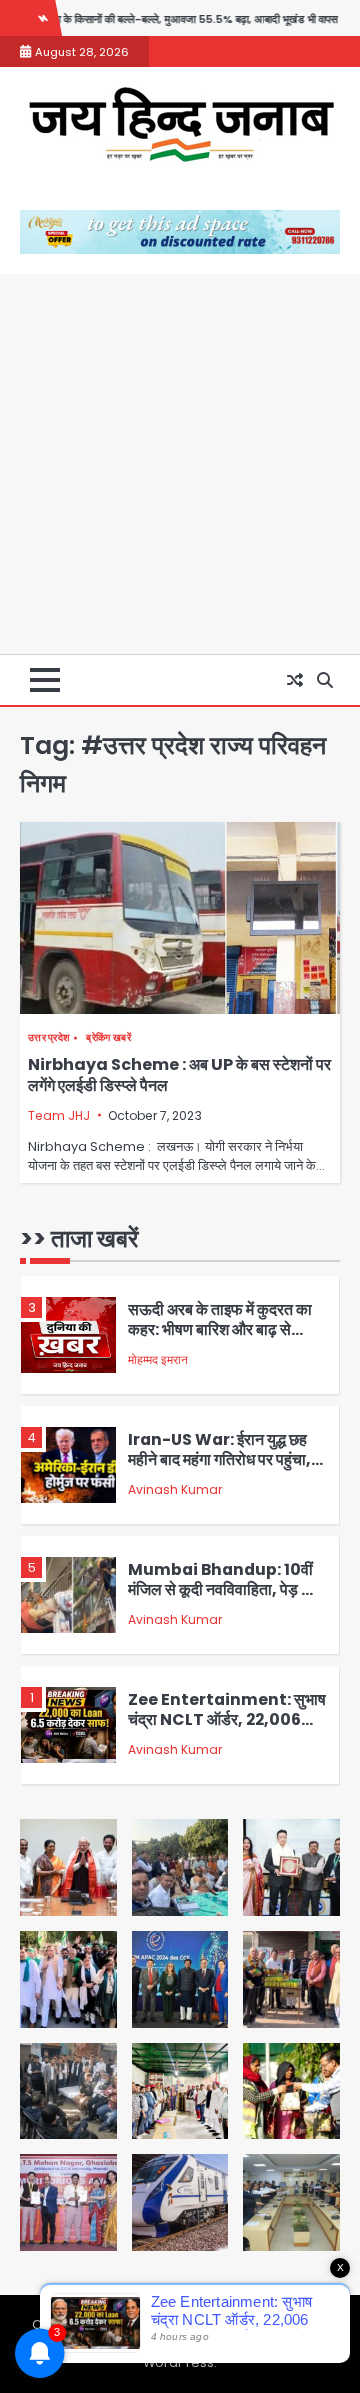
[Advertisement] (180, 464)
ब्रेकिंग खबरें (108, 1037)
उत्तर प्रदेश (48, 1037)
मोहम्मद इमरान (158, 1359)
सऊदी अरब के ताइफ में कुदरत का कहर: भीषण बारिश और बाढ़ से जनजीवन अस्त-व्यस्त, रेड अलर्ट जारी (220, 1340)
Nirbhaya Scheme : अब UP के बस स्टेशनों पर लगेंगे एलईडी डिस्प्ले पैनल (179, 1075)
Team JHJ (59, 1115)
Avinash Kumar (175, 1489)
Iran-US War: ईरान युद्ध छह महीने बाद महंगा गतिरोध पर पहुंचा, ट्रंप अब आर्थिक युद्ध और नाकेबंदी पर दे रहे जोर (220, 1470)
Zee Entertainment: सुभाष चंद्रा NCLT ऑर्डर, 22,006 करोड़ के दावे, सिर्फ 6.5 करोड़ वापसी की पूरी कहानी (227, 1730)
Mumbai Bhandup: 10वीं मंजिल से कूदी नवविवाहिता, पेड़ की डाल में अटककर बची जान (222, 1590)
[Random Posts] (295, 680)
